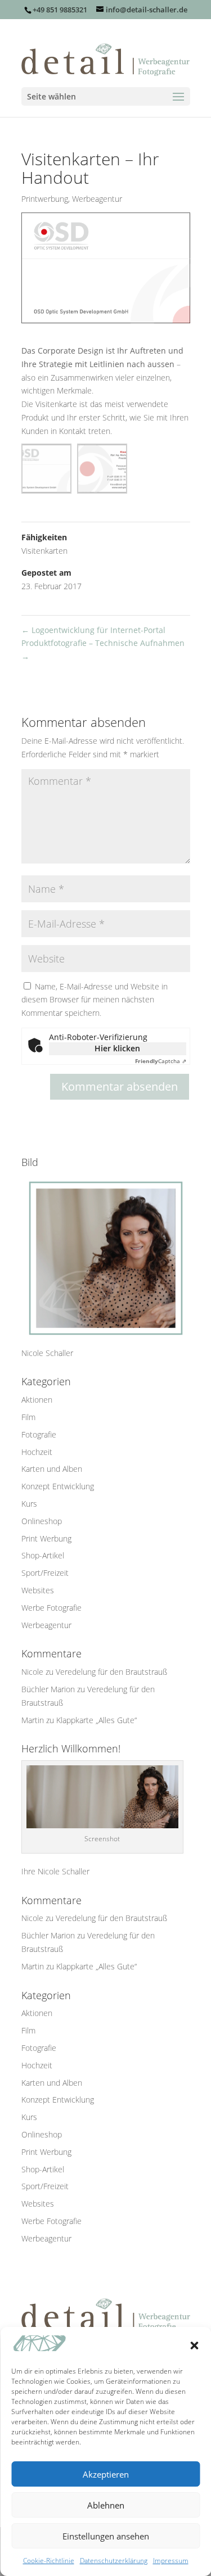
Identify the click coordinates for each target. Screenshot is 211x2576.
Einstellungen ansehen (106, 2536)
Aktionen (37, 1400)
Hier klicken (117, 1048)
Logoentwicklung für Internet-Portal (93, 630)
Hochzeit (37, 1452)
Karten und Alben (52, 1469)
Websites (38, 1590)
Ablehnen (106, 2505)
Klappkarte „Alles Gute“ (96, 1720)
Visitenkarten (44, 551)
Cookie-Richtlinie (49, 2561)
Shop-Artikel (43, 1555)
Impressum (171, 2561)
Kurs (29, 1504)
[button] (194, 2345)
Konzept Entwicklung (58, 1486)
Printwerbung (45, 199)
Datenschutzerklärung (114, 2561)
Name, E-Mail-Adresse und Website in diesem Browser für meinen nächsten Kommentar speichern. (95, 1000)
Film (28, 1417)
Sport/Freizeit (45, 1573)
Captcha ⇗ (161, 1061)
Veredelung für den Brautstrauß (111, 1672)
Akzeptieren (106, 2474)
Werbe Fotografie (51, 1608)
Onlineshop (42, 1521)
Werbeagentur (97, 199)
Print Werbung (46, 1538)
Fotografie (39, 1434)
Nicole (32, 1672)
